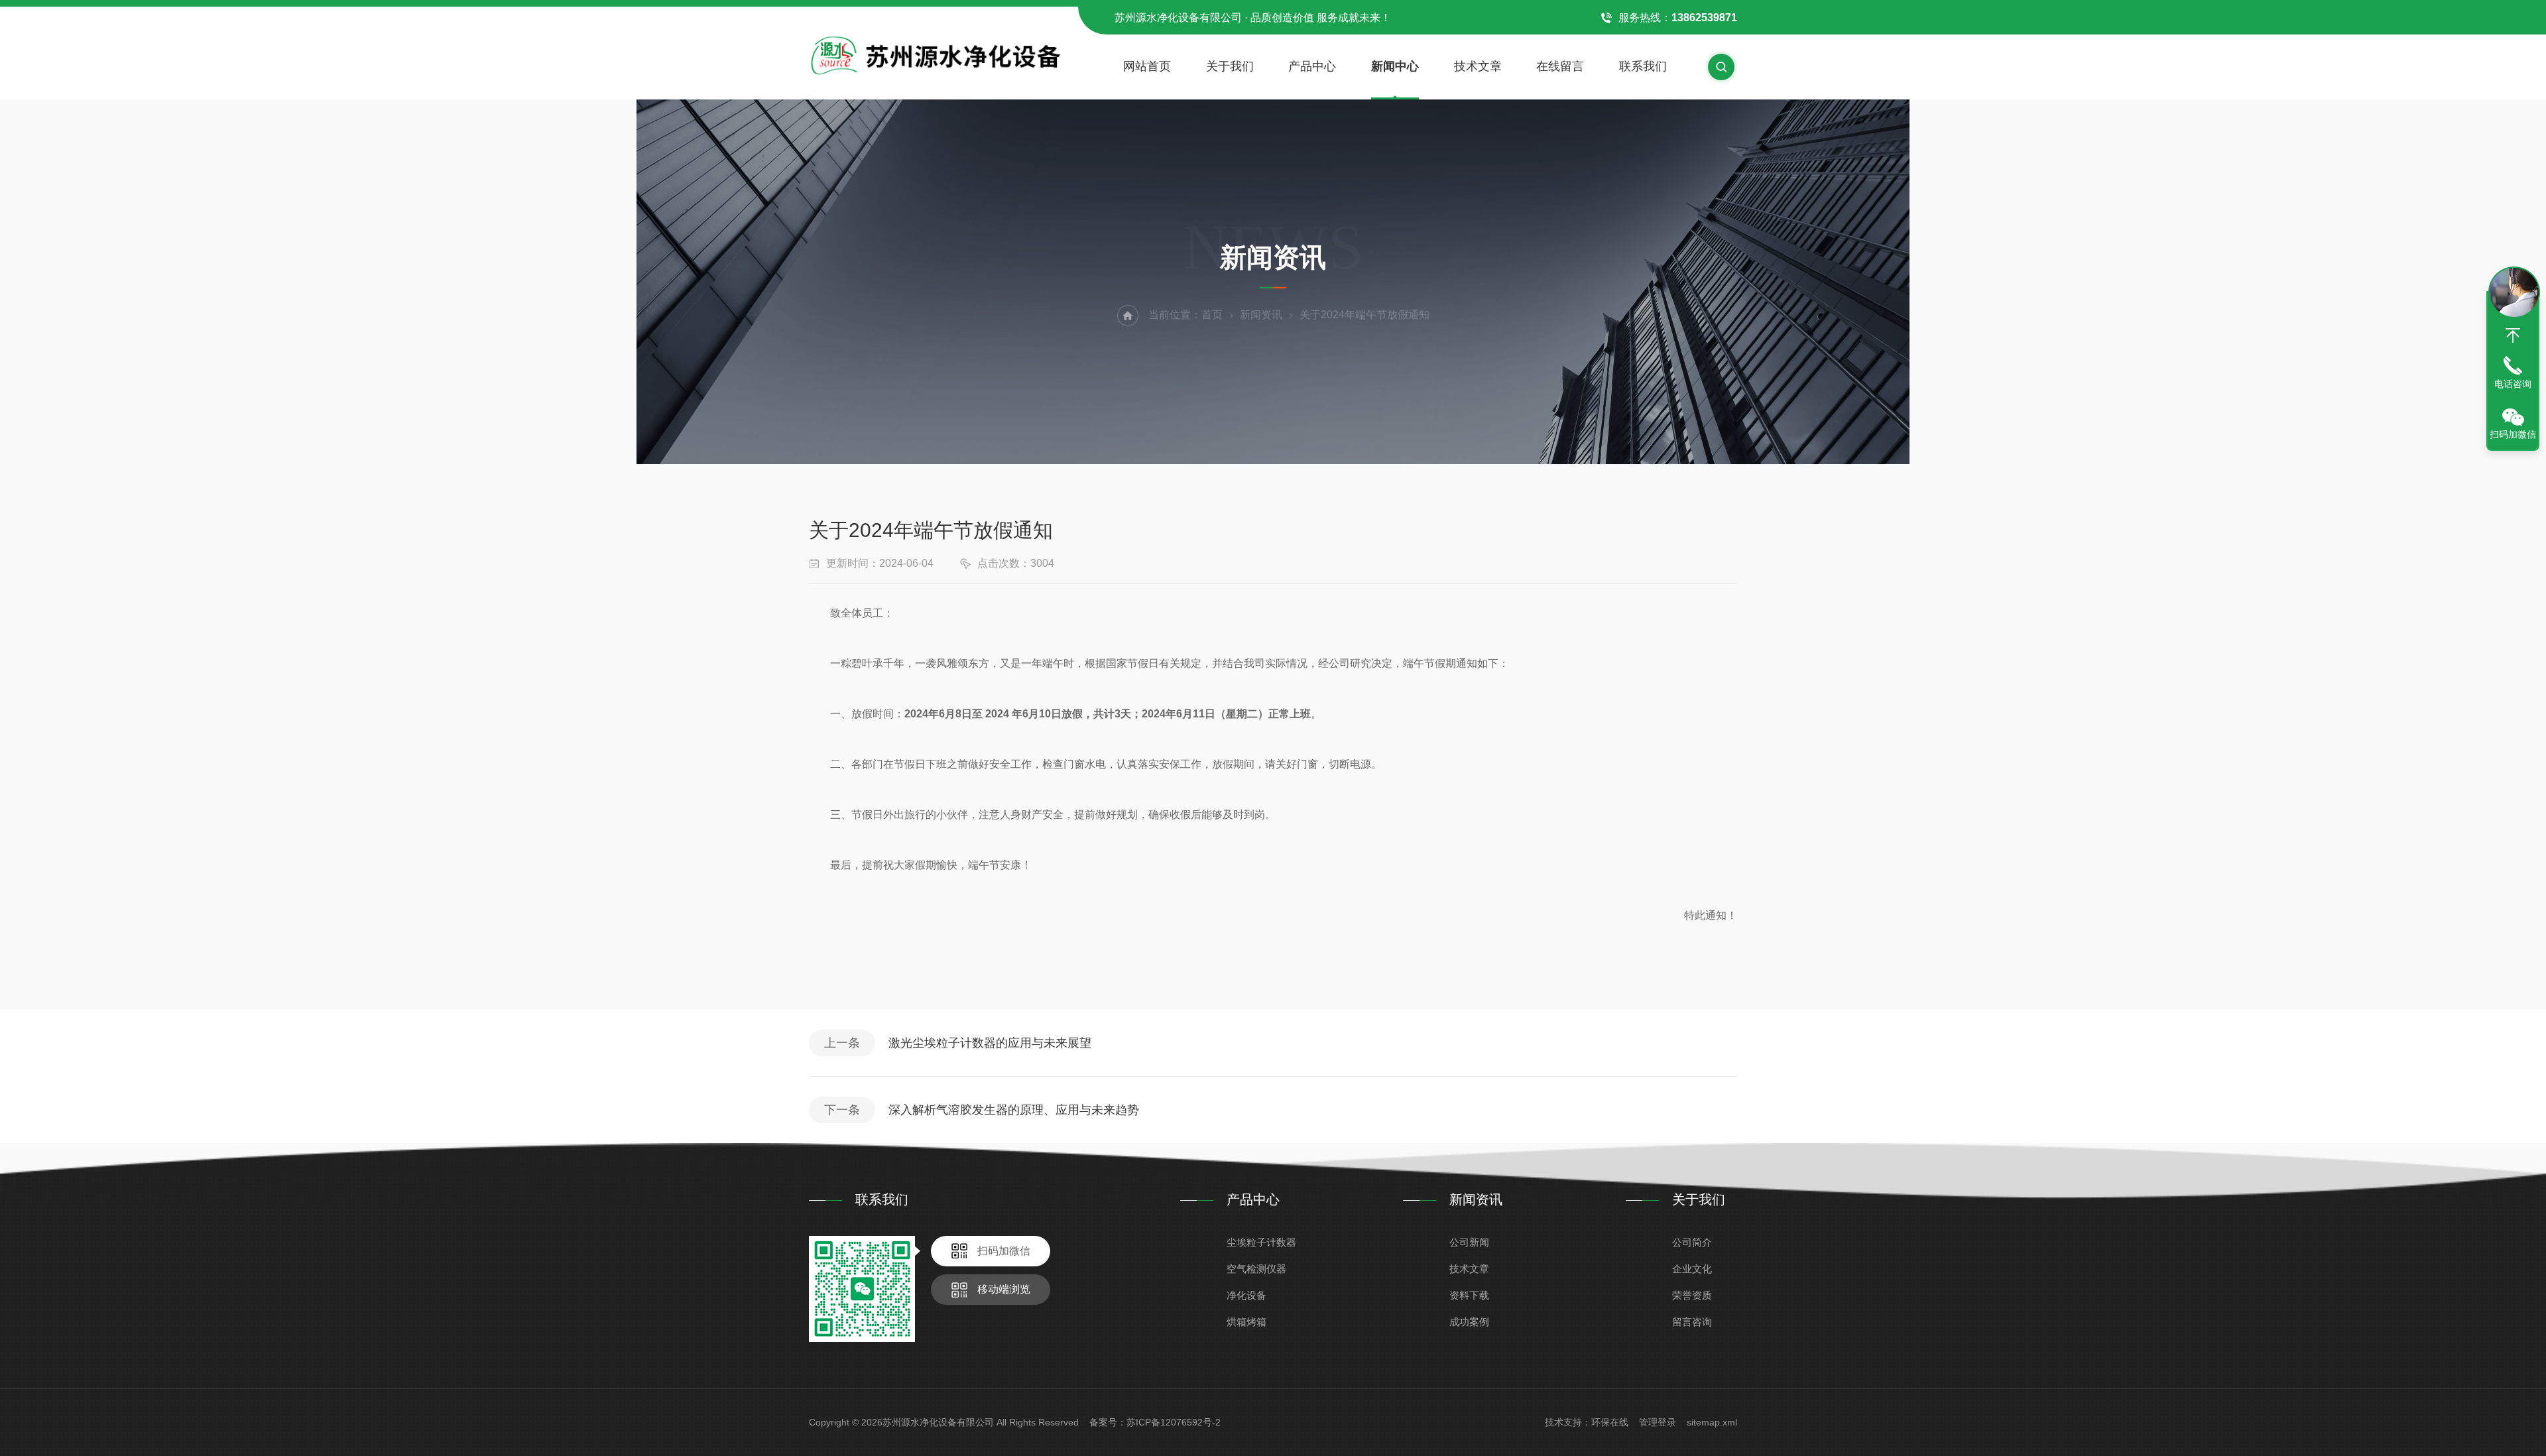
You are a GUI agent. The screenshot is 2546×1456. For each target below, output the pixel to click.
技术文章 (1478, 66)
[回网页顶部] (2513, 335)
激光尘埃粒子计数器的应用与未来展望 (990, 1043)
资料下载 (1469, 1295)
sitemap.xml (1712, 1422)
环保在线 (1610, 1422)
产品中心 (1312, 66)
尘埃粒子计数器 (1261, 1242)
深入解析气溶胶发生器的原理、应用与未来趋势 (1014, 1110)
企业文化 (1692, 1269)
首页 (1212, 315)
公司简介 (1692, 1242)
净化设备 (1246, 1295)
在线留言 (1560, 66)
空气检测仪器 (1256, 1269)
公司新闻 (1469, 1242)
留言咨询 (1692, 1322)
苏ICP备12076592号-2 (1174, 1422)
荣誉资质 (1692, 1295)
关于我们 (1230, 66)
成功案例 (1469, 1322)
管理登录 (1658, 1422)
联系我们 (1643, 66)
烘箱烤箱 (1246, 1322)
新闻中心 (1395, 66)
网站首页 (1147, 66)
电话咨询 (2513, 384)
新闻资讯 (1261, 315)
